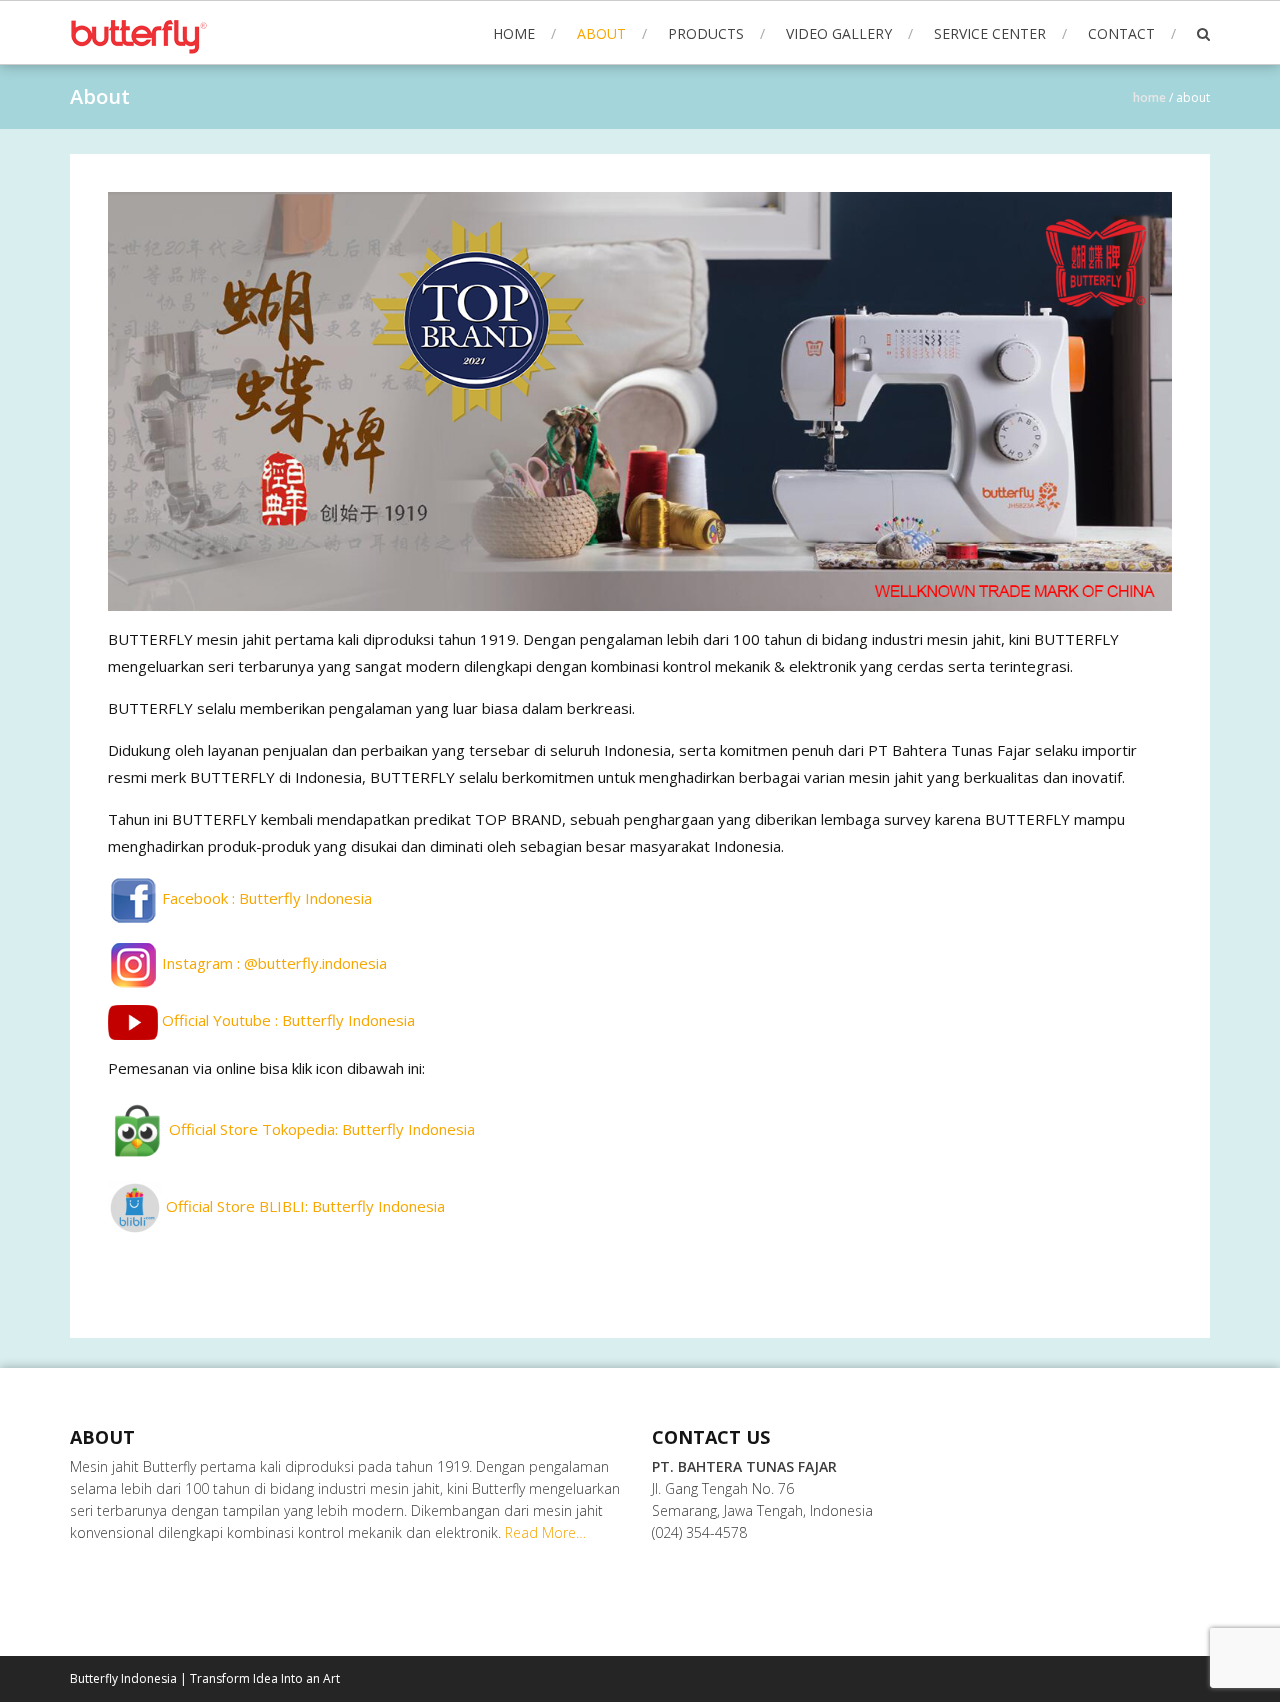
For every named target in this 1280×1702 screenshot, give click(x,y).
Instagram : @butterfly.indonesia (272, 963)
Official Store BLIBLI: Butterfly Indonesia (303, 1206)
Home (514, 33)
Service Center (990, 33)
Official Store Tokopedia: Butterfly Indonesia (320, 1129)
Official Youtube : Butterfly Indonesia (286, 1021)
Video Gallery (839, 33)
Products (706, 33)
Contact (1121, 33)
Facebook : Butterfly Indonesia (265, 898)
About (601, 33)
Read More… (545, 1532)
